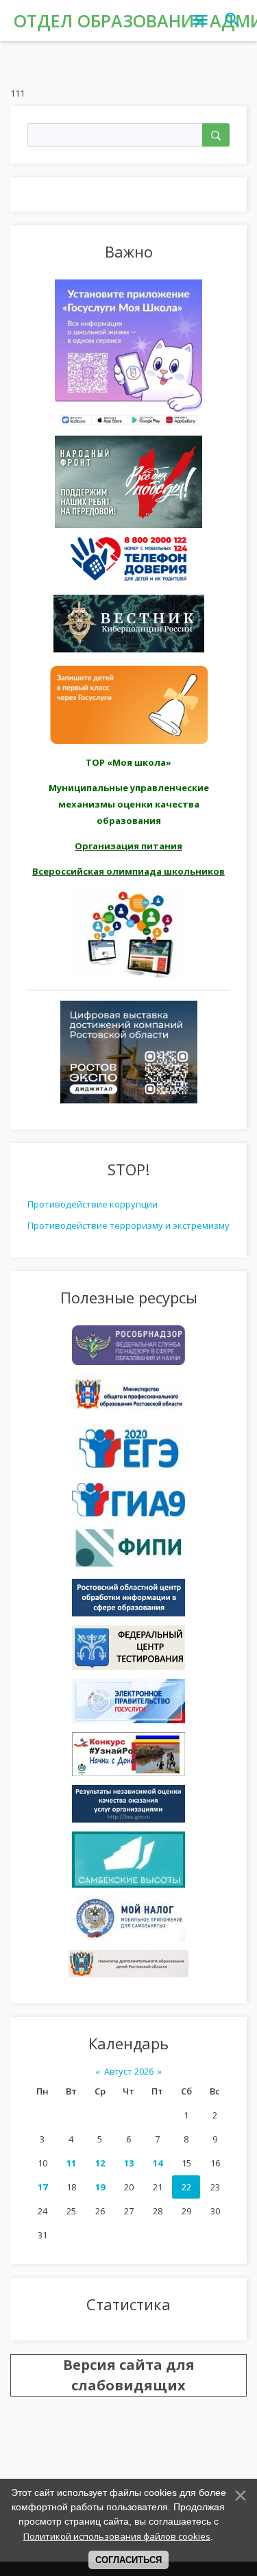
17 (42, 2187)
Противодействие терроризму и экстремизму (128, 1225)
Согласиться (128, 2560)
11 (71, 2163)
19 (100, 2187)
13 (129, 2163)
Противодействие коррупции (93, 1204)
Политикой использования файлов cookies (117, 2536)
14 (158, 2163)
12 (100, 2163)
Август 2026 (129, 2071)
